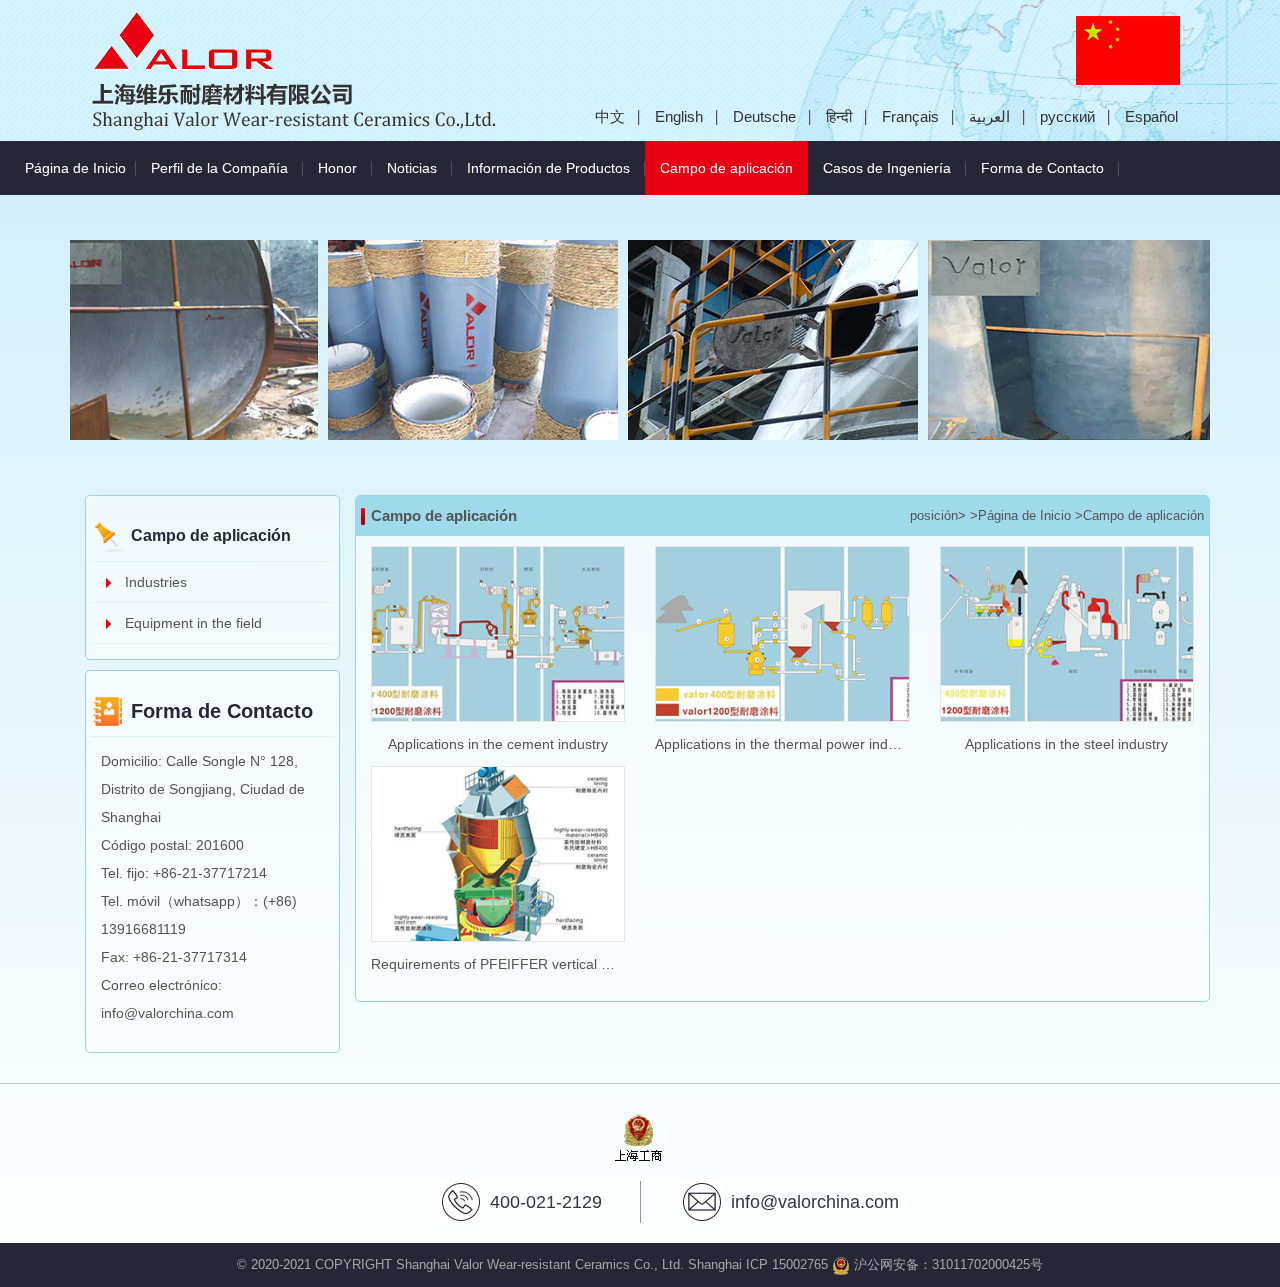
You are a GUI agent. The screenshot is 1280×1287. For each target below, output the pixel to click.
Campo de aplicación (734, 167)
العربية (989, 116)
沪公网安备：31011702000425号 (946, 1264)
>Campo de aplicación (1139, 515)
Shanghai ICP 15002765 (758, 1264)
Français (910, 116)
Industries (156, 582)
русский (1067, 116)
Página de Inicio (75, 168)
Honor (337, 168)
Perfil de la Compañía (219, 168)
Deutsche (764, 116)
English (679, 116)
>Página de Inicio (1020, 515)
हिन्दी (839, 116)
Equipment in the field (193, 623)
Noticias (412, 168)
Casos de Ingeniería (887, 168)
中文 (610, 116)
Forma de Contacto (1042, 168)
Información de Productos (548, 168)
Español (1151, 116)
